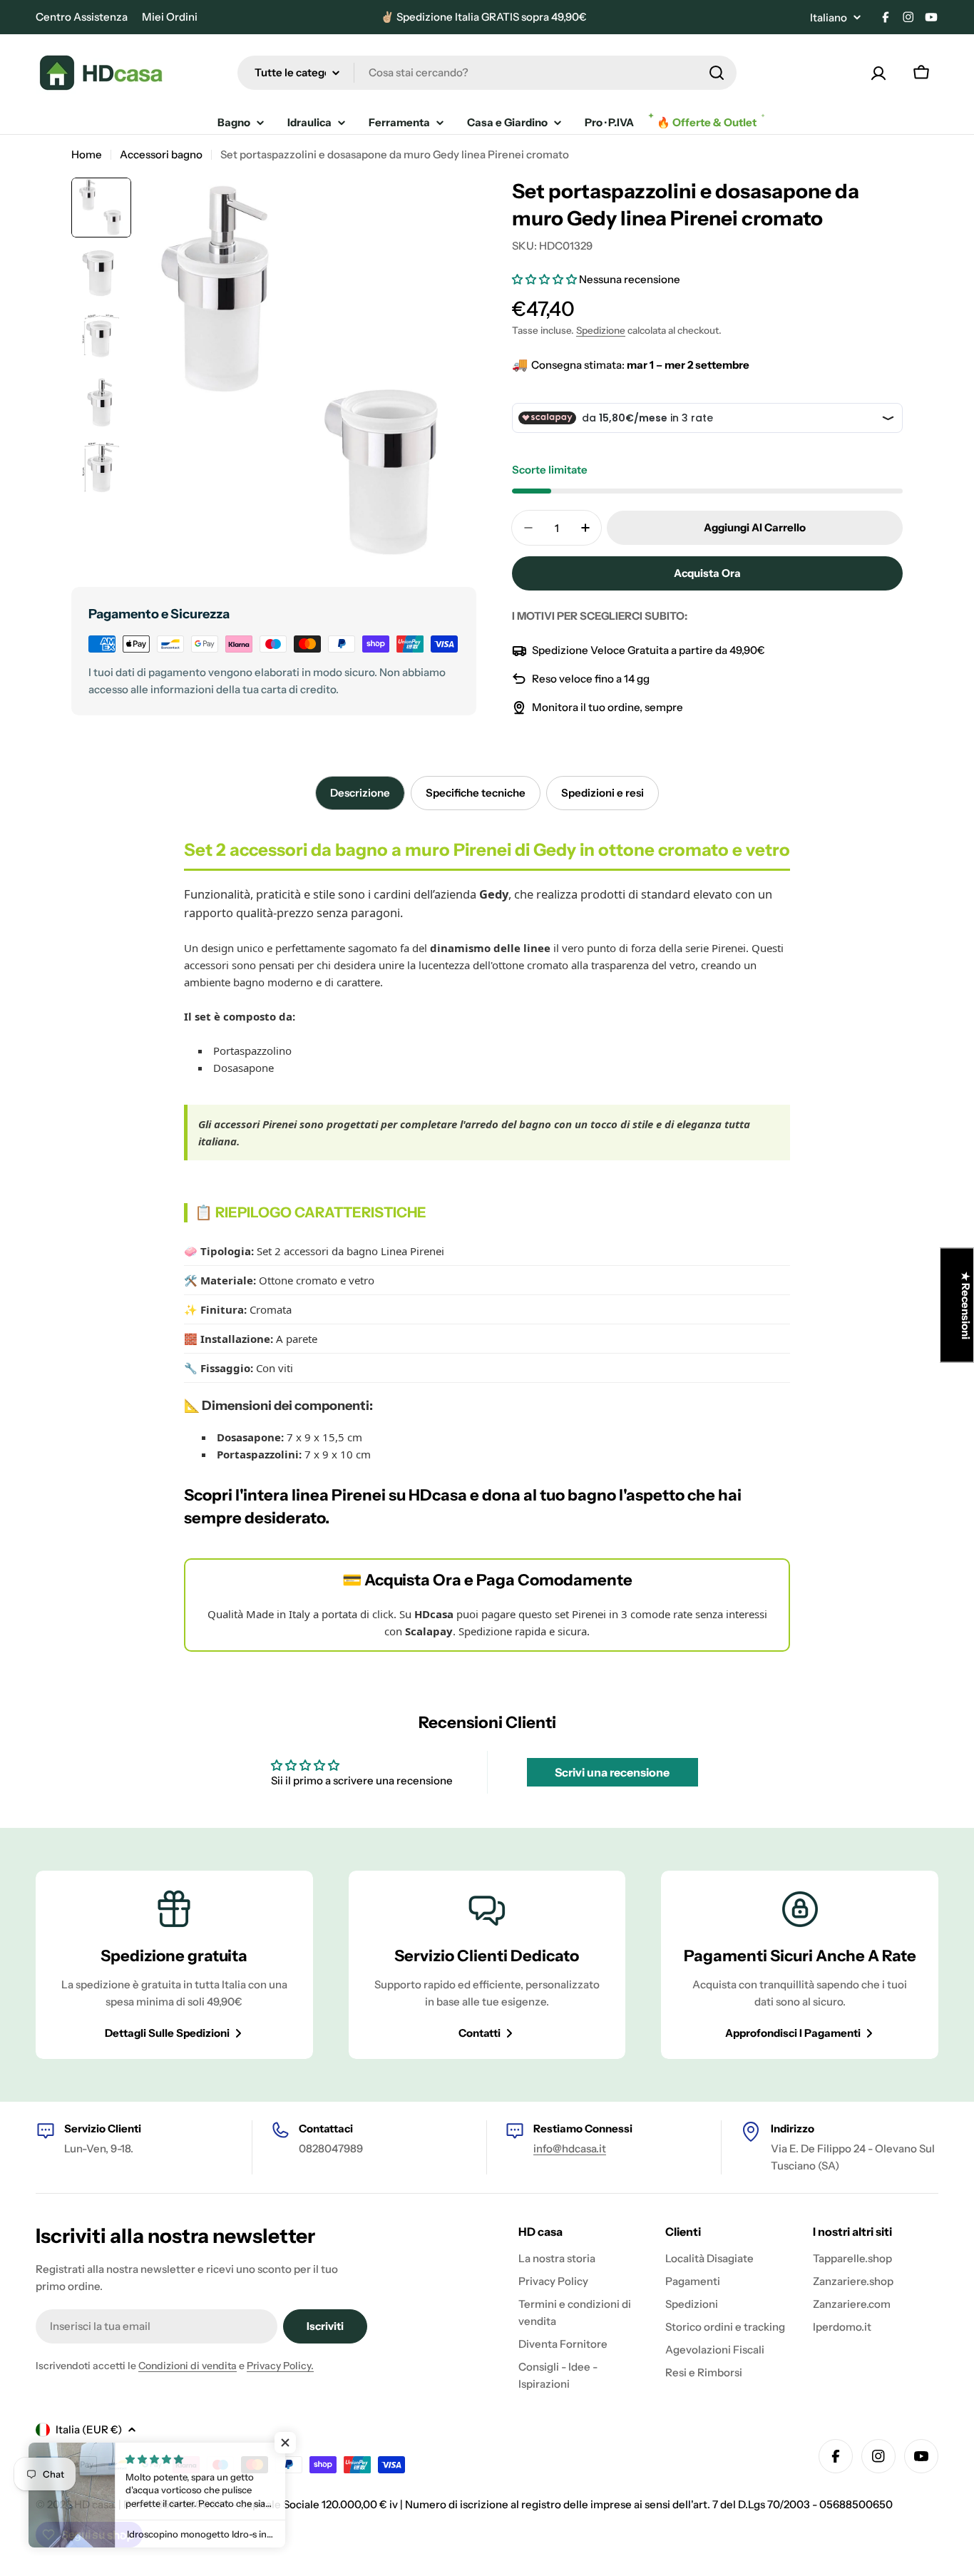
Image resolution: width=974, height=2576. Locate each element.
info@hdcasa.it (570, 2148)
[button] (545, 279)
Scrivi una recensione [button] (612, 1772)
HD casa (94, 2504)
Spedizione (601, 330)
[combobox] (487, 73)
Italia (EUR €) (89, 2429)
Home (87, 154)
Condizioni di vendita (188, 2366)
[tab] (360, 793)
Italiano (829, 17)
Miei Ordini (170, 17)
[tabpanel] (487, 1245)
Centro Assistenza (82, 17)
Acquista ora (707, 573)
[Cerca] (717, 73)
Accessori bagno (161, 154)
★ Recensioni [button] (966, 1305)
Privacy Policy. (280, 2366)
